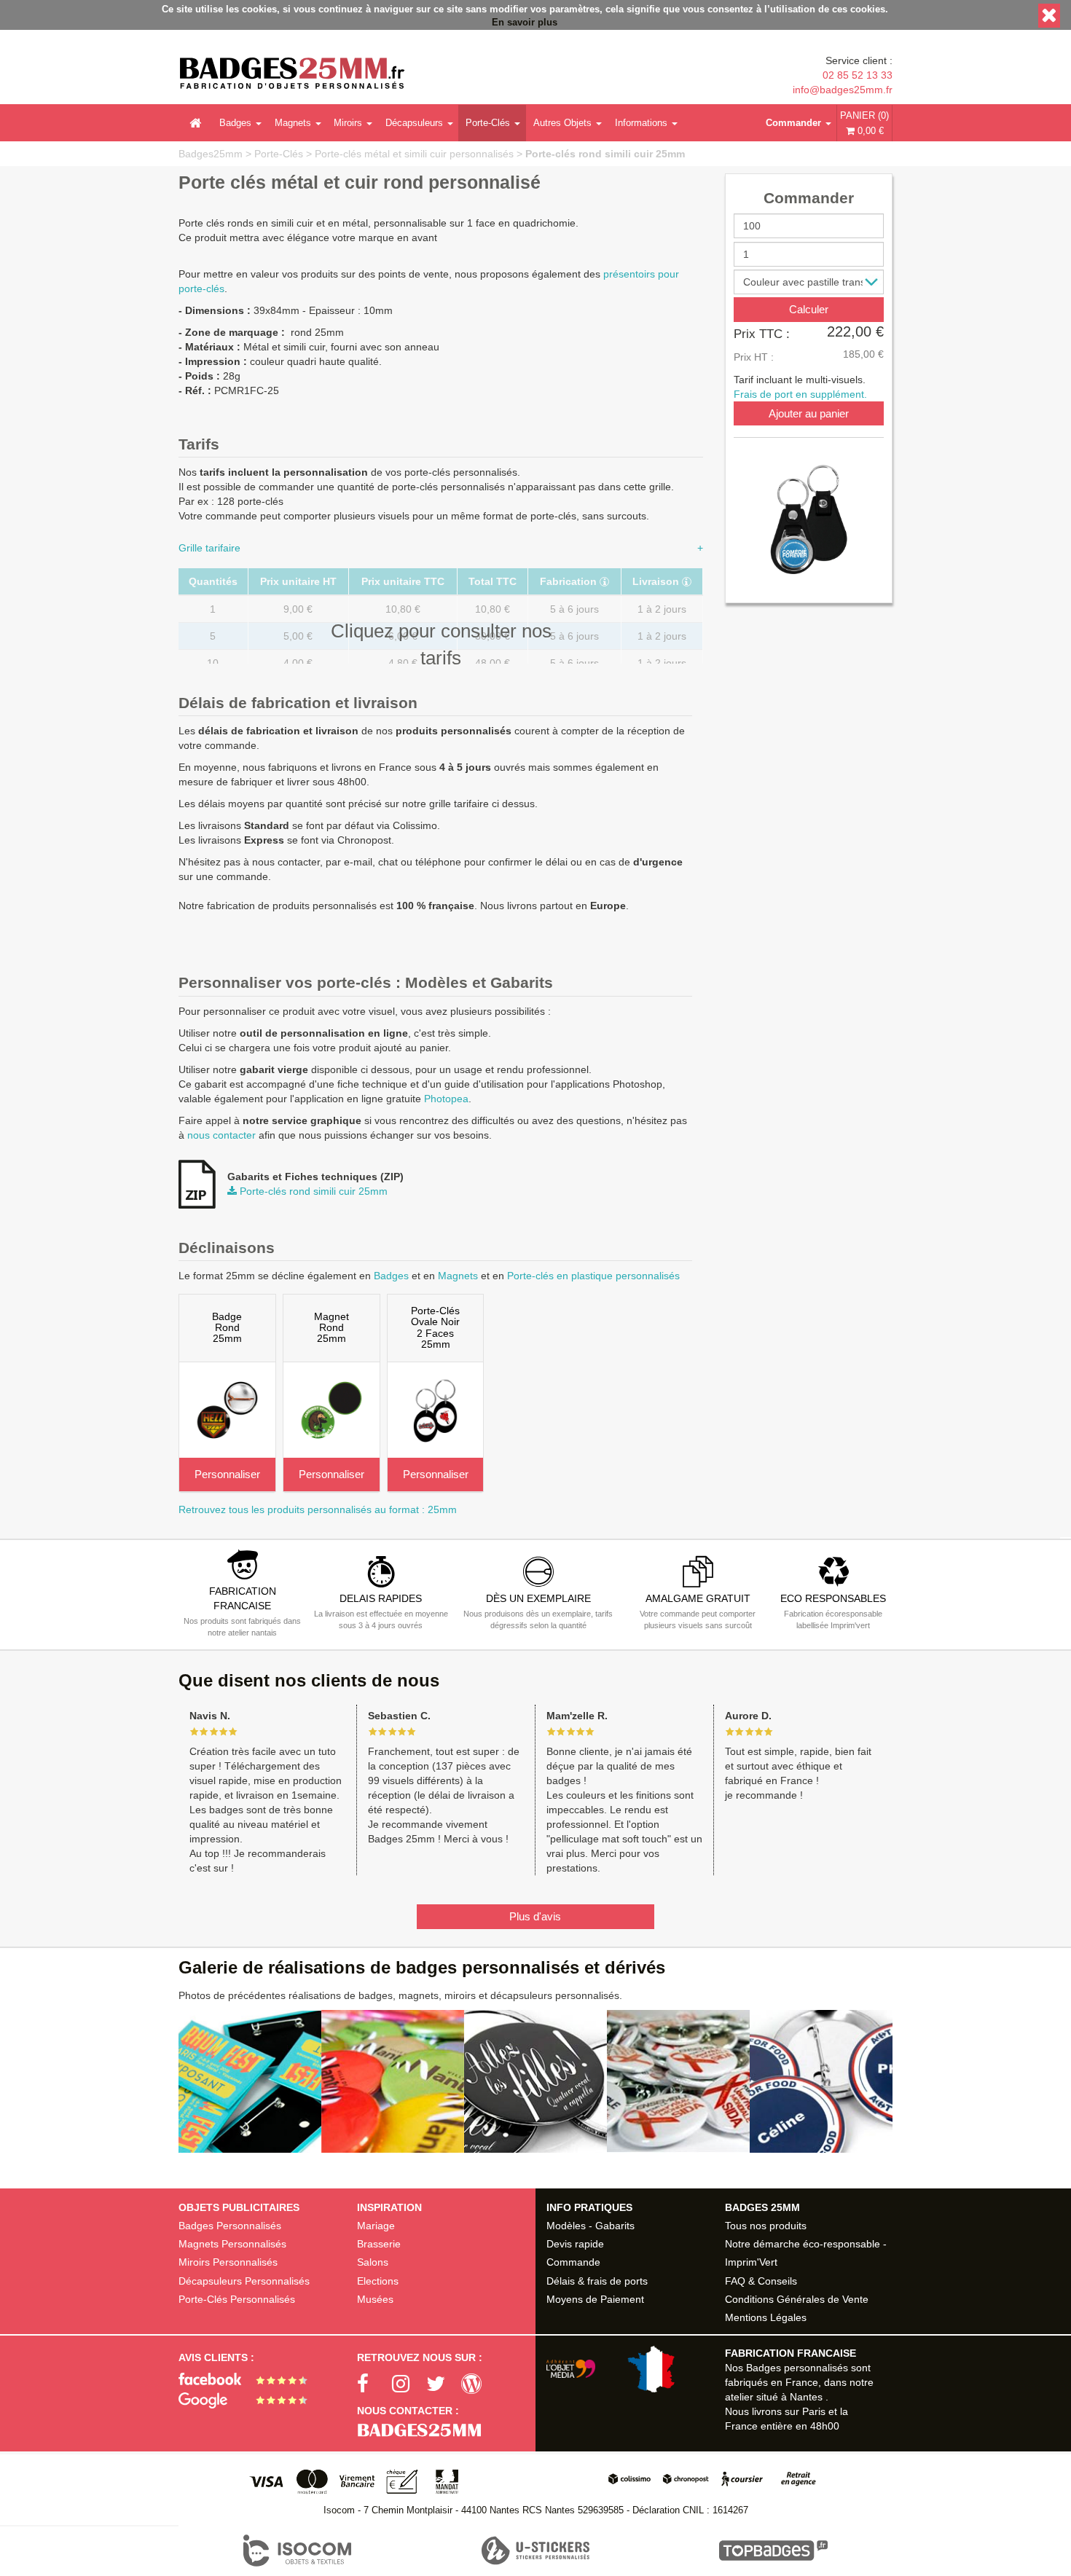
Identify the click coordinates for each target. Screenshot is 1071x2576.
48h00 (825, 2426)
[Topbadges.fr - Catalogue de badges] (773, 2551)
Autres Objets (562, 123)
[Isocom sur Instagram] (409, 2384)
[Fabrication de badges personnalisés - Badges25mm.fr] (292, 75)
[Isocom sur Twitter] (444, 2384)
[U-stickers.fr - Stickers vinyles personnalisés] (536, 2551)
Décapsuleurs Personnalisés (244, 2281)
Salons (373, 2262)
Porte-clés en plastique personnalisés (593, 1276)
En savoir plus (525, 23)
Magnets (293, 123)
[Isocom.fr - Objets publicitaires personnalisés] (298, 2551)
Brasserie (379, 2244)
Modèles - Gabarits (591, 2226)
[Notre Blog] (479, 2384)
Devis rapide (575, 2244)
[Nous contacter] (446, 2431)
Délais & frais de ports (597, 2281)
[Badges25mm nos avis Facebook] (248, 2378)
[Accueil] (195, 123)
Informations (641, 123)
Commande (573, 2262)
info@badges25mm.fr (843, 90)
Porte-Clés (488, 123)
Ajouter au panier (809, 413)
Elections (378, 2281)
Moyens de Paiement (595, 2299)
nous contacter (221, 1135)
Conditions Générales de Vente (797, 2299)
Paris (814, 2411)
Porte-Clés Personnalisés (237, 2299)
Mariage (376, 2226)
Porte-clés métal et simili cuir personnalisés (414, 154)
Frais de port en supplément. (800, 393)
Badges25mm (211, 154)
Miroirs (348, 123)
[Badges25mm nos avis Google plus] (248, 2400)
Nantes (806, 2397)
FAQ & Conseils (761, 2281)
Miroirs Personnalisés (228, 2262)
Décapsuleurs (414, 123)
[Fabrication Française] (616, 2369)
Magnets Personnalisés (232, 2244)
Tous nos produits (766, 2226)
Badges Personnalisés (230, 2226)
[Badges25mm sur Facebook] (374, 2384)
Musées (375, 2299)
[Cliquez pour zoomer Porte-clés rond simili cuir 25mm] (809, 519)
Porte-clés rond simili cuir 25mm (605, 154)
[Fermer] (1049, 16)
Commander (793, 123)
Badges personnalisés (797, 2368)
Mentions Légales (766, 2317)
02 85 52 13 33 (858, 75)
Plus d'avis (535, 1916)
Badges (235, 123)
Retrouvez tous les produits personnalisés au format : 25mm (318, 1509)
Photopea (446, 1099)
